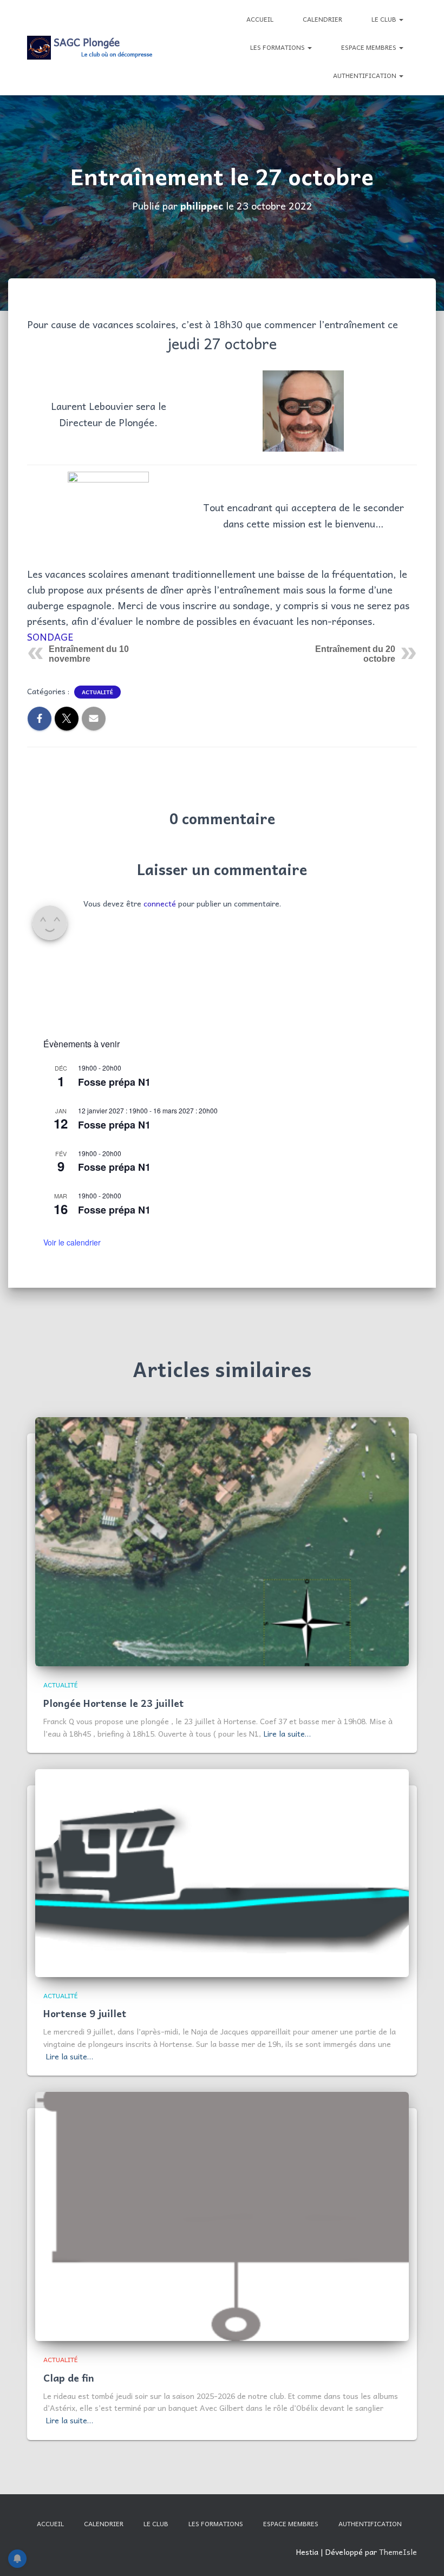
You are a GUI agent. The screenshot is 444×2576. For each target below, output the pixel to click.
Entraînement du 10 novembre (89, 654)
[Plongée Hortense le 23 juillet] (222, 1541)
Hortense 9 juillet (85, 2013)
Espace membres (370, 47)
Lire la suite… (287, 1733)
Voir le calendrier (72, 1242)
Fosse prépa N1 (114, 1082)
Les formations (278, 47)
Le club (385, 19)
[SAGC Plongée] (91, 48)
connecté (160, 903)
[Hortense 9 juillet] (222, 1872)
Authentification (365, 75)
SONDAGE (50, 637)
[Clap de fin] (222, 2215)
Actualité (97, 692)
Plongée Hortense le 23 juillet (113, 1703)
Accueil (260, 19)
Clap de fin (69, 2378)
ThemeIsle (398, 2552)
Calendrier (322, 19)
